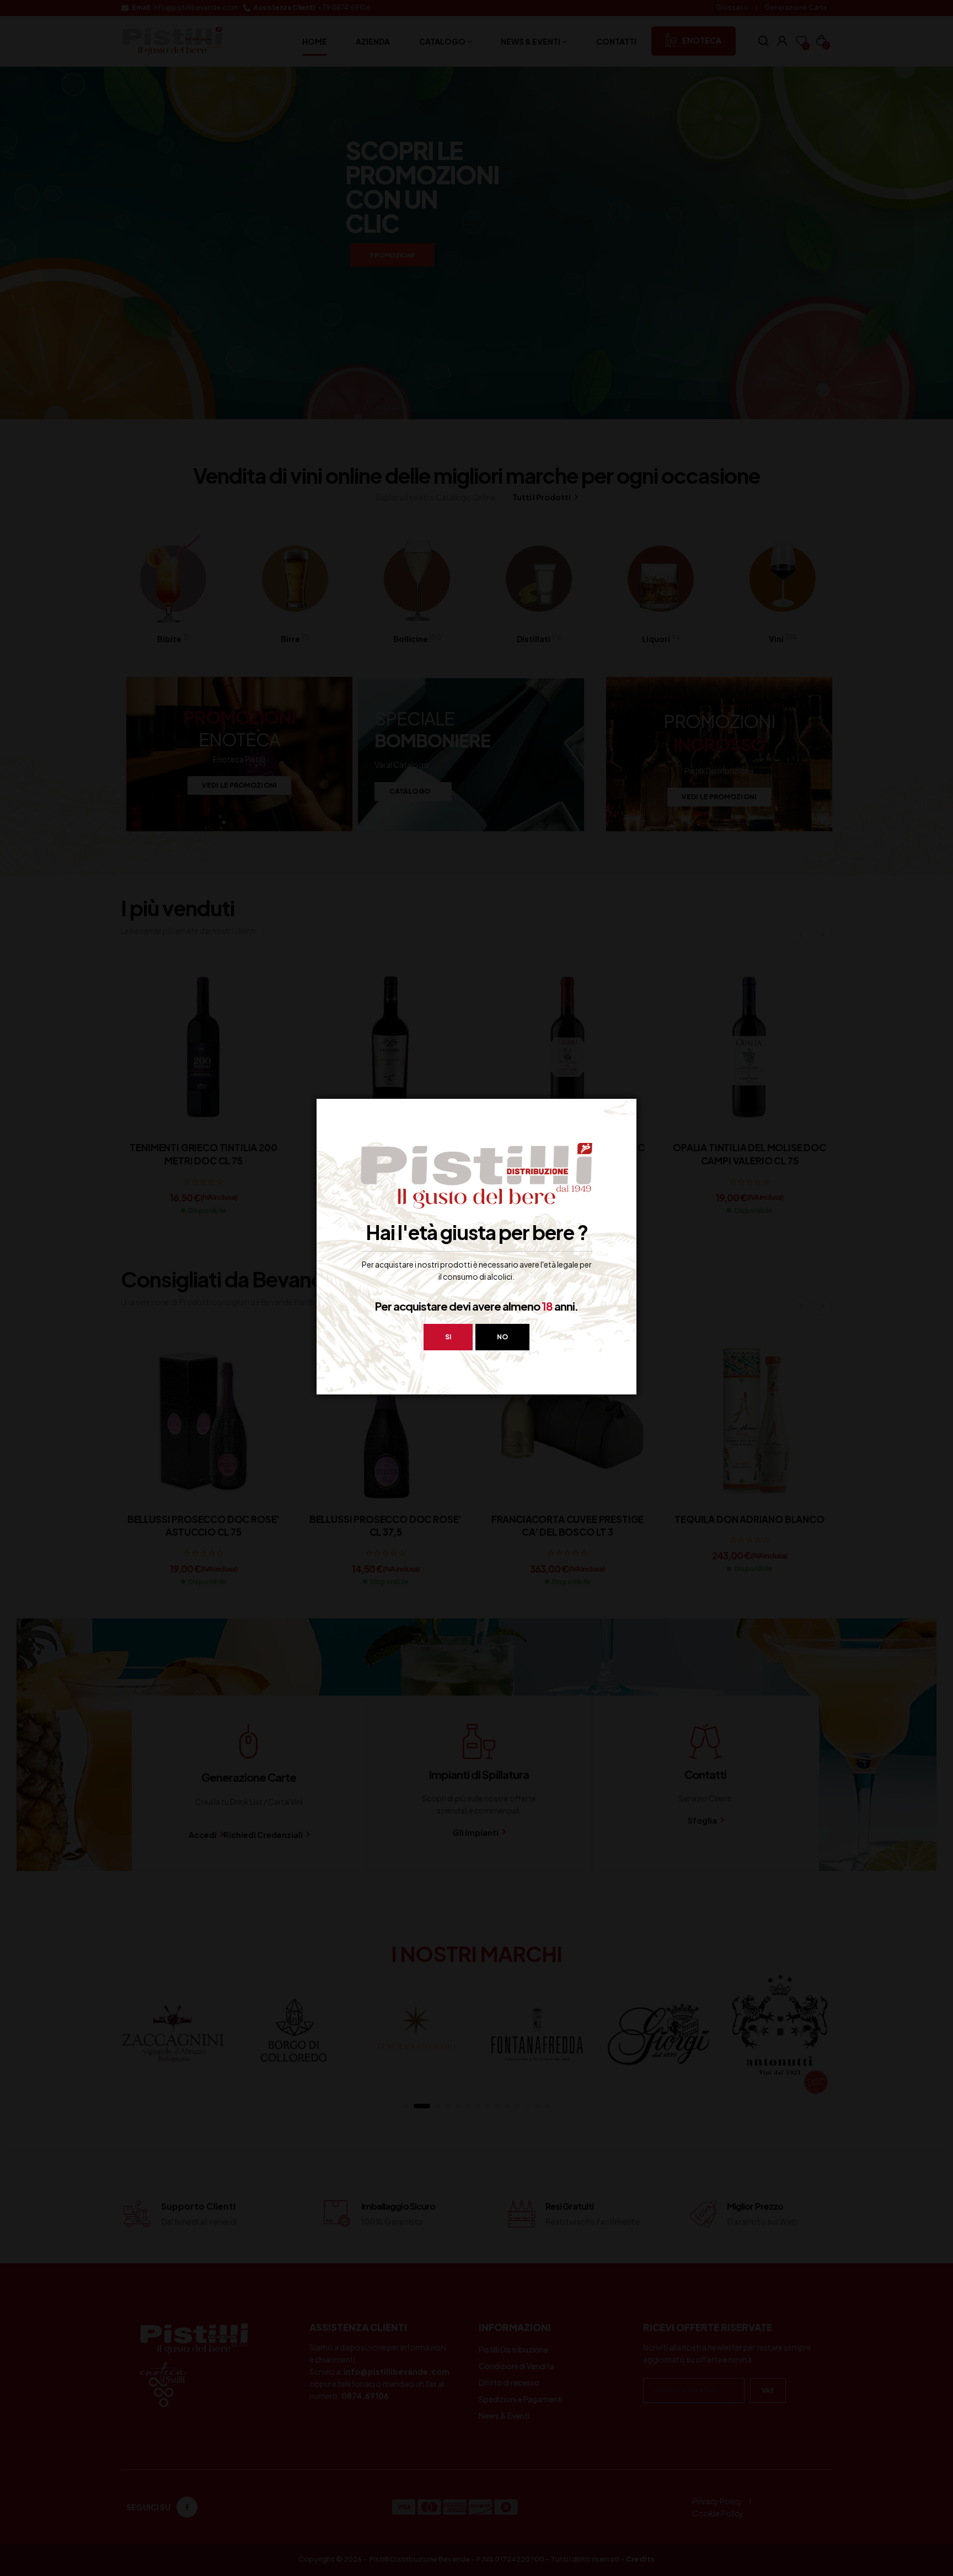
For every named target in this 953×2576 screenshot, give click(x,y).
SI (448, 1337)
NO (502, 1337)
